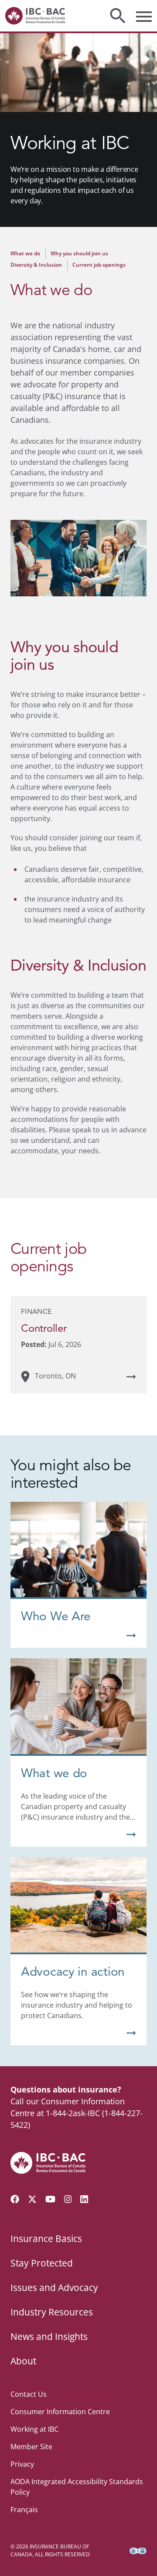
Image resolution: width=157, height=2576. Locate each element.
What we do (25, 253)
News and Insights (49, 2336)
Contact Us (29, 2394)
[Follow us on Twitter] (32, 2199)
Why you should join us (79, 253)
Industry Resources (52, 2312)
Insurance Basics (46, 2238)
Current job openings (99, 265)
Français (24, 2510)
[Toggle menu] (144, 16)
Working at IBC (34, 2429)
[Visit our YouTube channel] (50, 2199)
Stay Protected (42, 2263)
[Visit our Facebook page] (15, 2199)
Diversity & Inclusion (36, 265)
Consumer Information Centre (60, 2412)
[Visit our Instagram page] (68, 2199)
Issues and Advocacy (54, 2287)
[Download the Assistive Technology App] (138, 2551)
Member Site (31, 2447)
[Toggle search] (118, 16)
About (23, 2361)
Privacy (22, 2464)
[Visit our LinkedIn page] (84, 2199)
